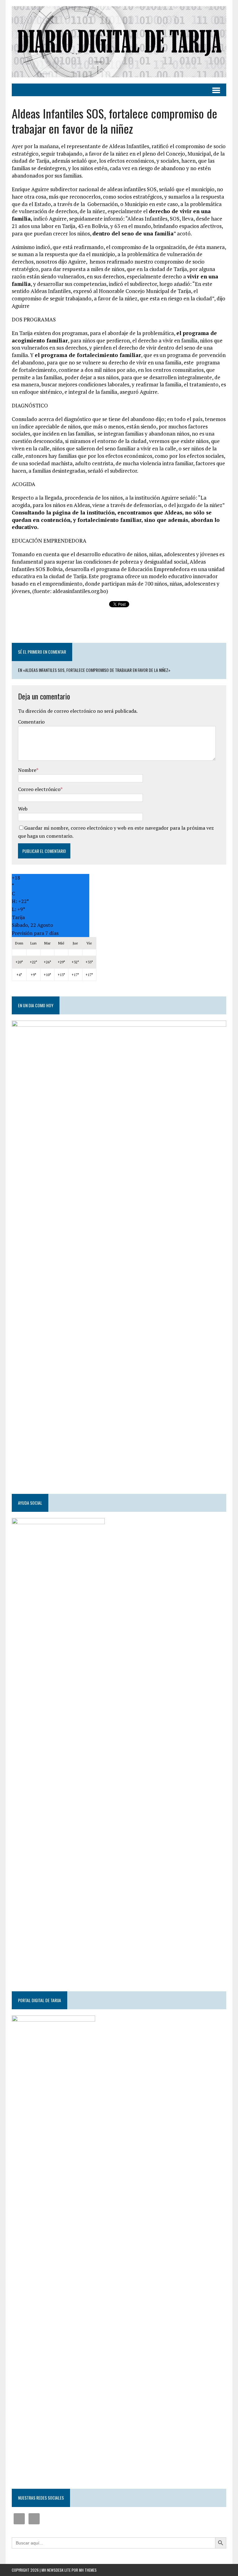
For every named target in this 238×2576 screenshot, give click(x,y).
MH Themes (88, 2570)
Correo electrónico (39, 789)
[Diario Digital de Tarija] (119, 42)
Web (23, 809)
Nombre (27, 770)
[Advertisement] (119, 626)
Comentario (31, 722)
